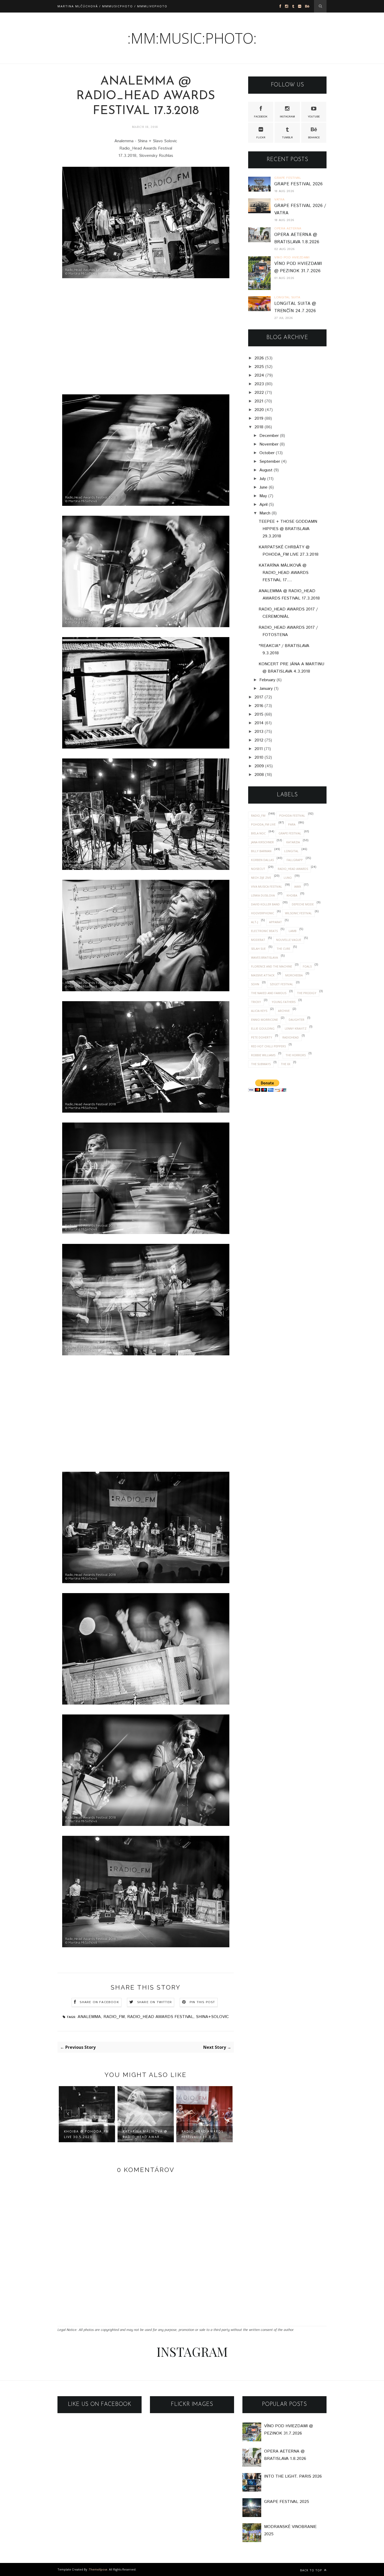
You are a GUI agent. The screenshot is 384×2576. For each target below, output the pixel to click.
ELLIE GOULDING (263, 1028)
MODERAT (258, 940)
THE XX (286, 1064)
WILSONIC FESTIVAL (298, 913)
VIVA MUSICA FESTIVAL (267, 886)
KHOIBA (292, 895)
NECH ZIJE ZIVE (261, 878)
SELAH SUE (258, 949)
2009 (259, 766)
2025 (259, 367)
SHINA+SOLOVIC (212, 2017)
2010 (259, 758)
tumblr (287, 138)
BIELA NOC (258, 833)
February (267, 680)
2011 (259, 749)
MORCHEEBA (294, 975)
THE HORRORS (296, 1055)
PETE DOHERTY (262, 1037)
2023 (259, 384)
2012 (259, 740)
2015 (259, 714)
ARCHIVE (284, 1011)
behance (314, 138)
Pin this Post (202, 2002)
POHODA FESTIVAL (292, 815)
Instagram (287, 117)
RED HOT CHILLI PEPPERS (268, 1046)
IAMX (298, 886)
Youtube (314, 117)
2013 (259, 732)
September (270, 462)
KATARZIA (293, 842)
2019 (259, 419)
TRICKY (256, 1002)
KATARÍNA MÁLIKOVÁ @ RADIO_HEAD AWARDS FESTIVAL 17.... (284, 573)
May (263, 496)
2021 (259, 401)
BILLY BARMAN (261, 851)
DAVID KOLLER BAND (265, 904)
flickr (261, 138)
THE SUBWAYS (261, 1064)
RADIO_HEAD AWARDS (293, 869)
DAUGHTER (296, 1020)
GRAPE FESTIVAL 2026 (298, 184)
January (266, 689)
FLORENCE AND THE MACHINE (272, 966)
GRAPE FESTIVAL (290, 833)
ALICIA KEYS (259, 1011)
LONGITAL (291, 851)
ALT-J (255, 922)
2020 (259, 410)
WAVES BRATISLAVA (264, 957)
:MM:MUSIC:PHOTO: (192, 38)
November (269, 444)
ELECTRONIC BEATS (264, 931)
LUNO (288, 878)
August (266, 470)
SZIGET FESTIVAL (281, 984)
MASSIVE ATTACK (263, 975)
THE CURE (283, 949)
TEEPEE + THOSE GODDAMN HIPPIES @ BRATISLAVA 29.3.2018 (288, 529)
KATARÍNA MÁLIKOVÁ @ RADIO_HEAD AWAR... (145, 2134)
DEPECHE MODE (303, 904)
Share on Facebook (99, 2002)
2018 (259, 427)
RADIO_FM (114, 2017)
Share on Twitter (155, 2002)
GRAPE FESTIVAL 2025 (287, 2502)
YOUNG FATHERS (284, 1002)
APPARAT (275, 922)
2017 (259, 697)
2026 (259, 358)
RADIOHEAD (291, 1037)
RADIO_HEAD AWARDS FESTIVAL (160, 2017)
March (265, 513)
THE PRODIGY (307, 993)
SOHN (255, 984)
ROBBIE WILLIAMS (263, 1055)
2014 (259, 723)
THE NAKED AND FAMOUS (269, 993)
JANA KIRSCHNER (262, 842)
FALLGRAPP (295, 860)
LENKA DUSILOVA (263, 895)
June (263, 487)
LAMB (293, 931)
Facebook (261, 117)
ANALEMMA (89, 2017)
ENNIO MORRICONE (264, 1020)
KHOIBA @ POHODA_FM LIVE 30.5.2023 (86, 2134)
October (267, 453)
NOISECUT (258, 869)
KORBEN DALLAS (262, 860)
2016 (259, 706)
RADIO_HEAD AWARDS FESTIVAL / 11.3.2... (202, 2134)
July (263, 479)
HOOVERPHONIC (263, 913)
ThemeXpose (98, 2569)
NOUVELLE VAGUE (289, 940)
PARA (292, 824)
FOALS (307, 966)
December (269, 436)
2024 (259, 375)
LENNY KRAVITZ (296, 1028)
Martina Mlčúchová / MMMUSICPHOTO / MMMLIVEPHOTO (112, 6)
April (263, 505)
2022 (259, 393)
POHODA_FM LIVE (263, 824)
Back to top (312, 2570)
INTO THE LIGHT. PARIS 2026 (293, 2476)
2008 (259, 775)
